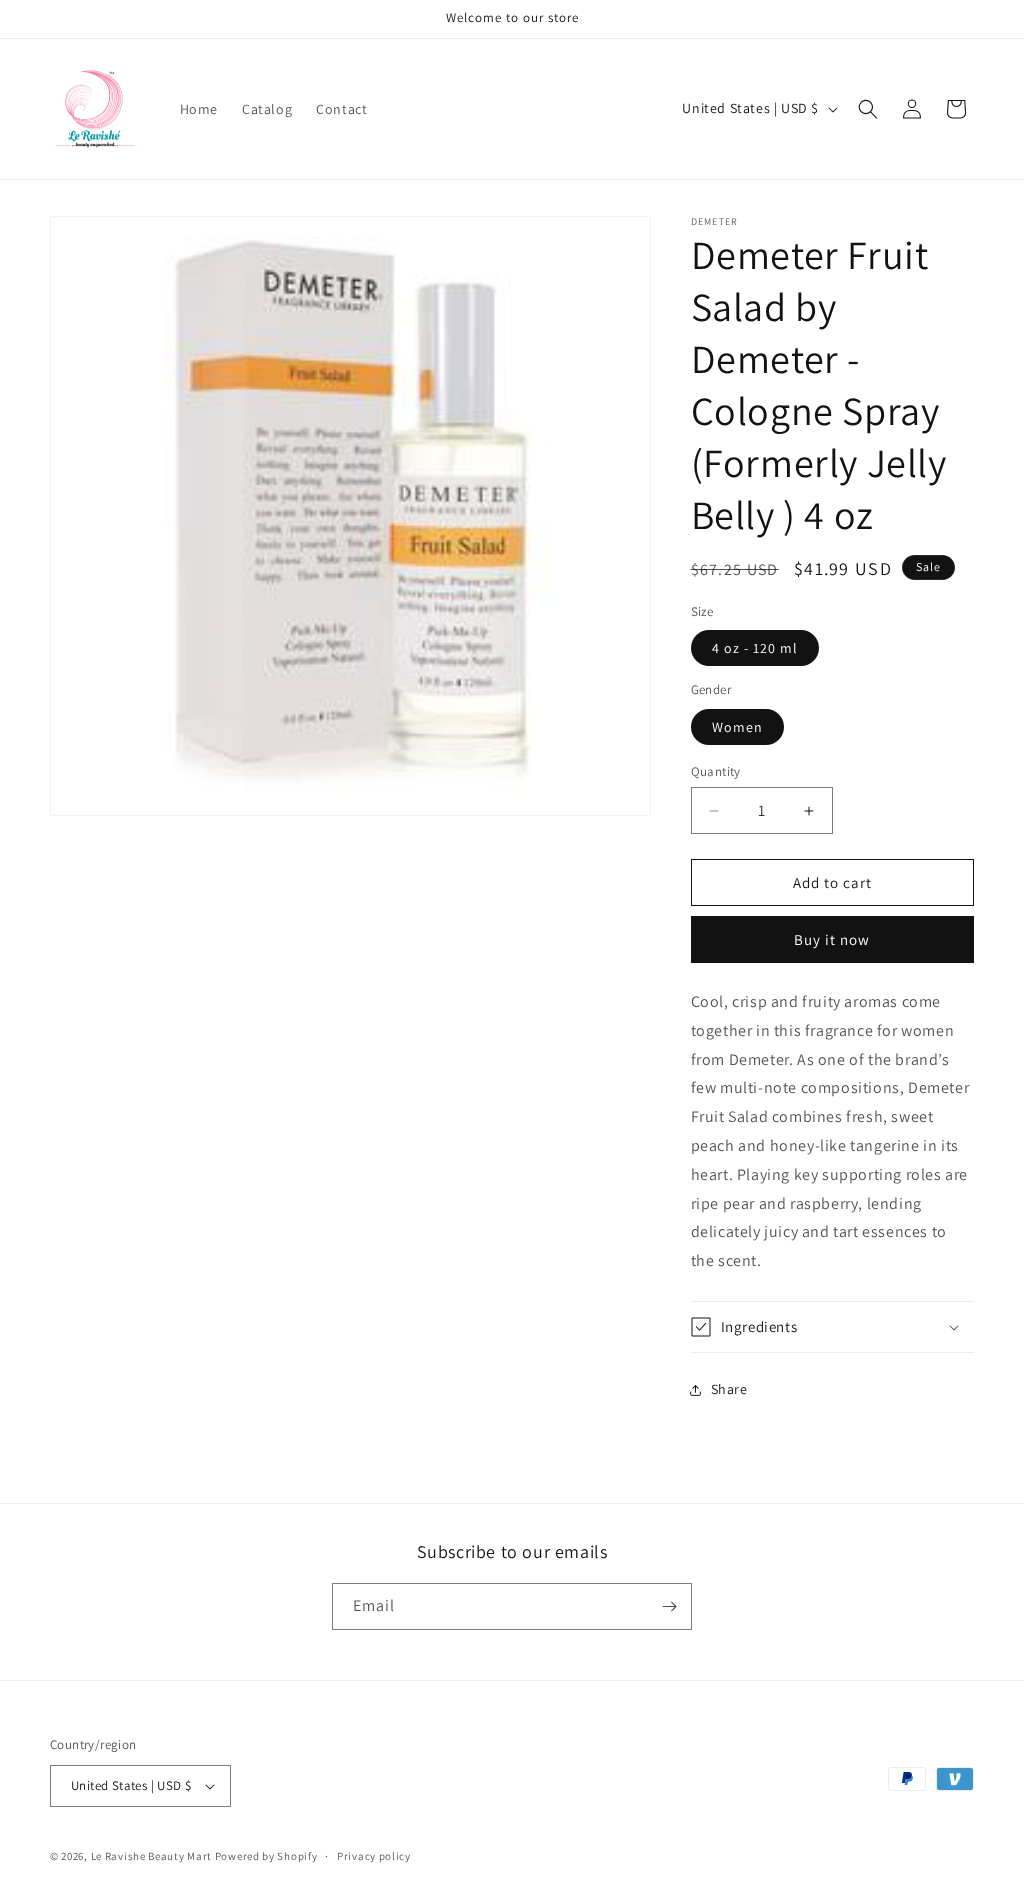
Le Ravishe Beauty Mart (151, 1856)
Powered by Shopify (266, 1856)
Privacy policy (374, 1856)
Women (737, 727)
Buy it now (832, 939)
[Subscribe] (669, 1606)
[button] (868, 109)
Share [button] (729, 1389)
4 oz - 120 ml (755, 648)
